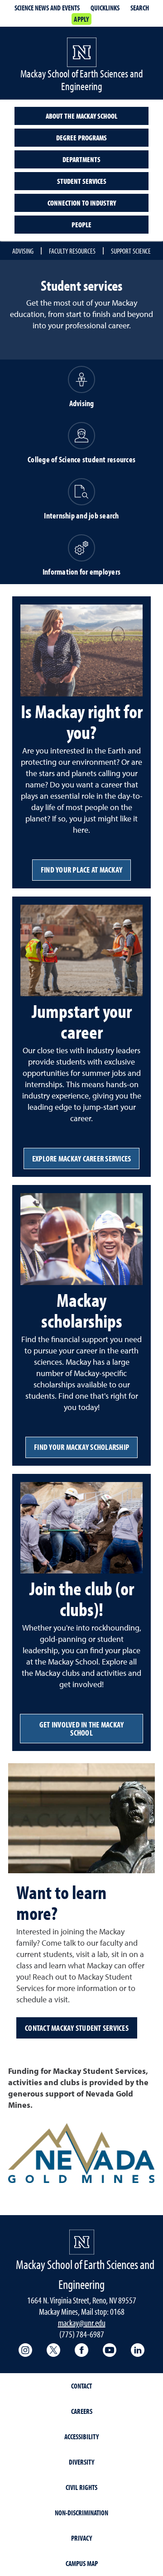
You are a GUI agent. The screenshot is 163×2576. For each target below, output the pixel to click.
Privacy (81, 2538)
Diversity (81, 2462)
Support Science (131, 251)
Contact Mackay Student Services (77, 2028)
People (81, 225)
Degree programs (81, 138)
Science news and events (47, 8)
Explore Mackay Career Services (82, 1158)
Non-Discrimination (81, 2513)
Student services (82, 181)
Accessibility (81, 2437)
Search (140, 8)
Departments (81, 159)
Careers (82, 2411)
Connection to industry (82, 203)
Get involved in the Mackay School (82, 1729)
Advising (23, 251)
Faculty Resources (72, 251)
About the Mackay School (81, 116)
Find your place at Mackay (81, 870)
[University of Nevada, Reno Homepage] (82, 2242)
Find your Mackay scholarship (81, 1447)
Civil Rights (81, 2487)
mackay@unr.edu (82, 2323)
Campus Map (82, 2563)
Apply (81, 19)
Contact (81, 2386)
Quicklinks (105, 8)
